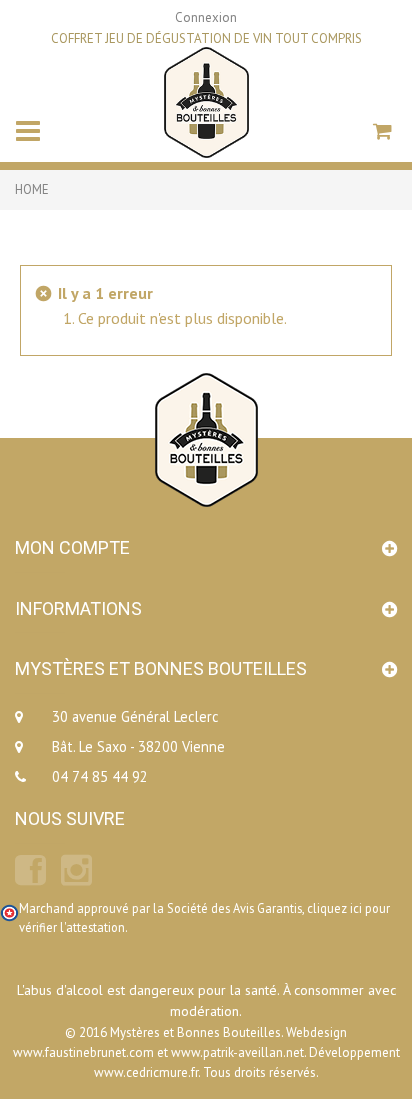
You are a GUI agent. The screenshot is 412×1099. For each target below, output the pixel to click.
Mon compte (72, 547)
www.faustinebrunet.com (83, 1052)
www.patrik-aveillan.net (237, 1052)
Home (32, 189)
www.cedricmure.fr (146, 1072)
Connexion (206, 17)
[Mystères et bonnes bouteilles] (206, 100)
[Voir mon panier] (385, 133)
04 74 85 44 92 (100, 776)
